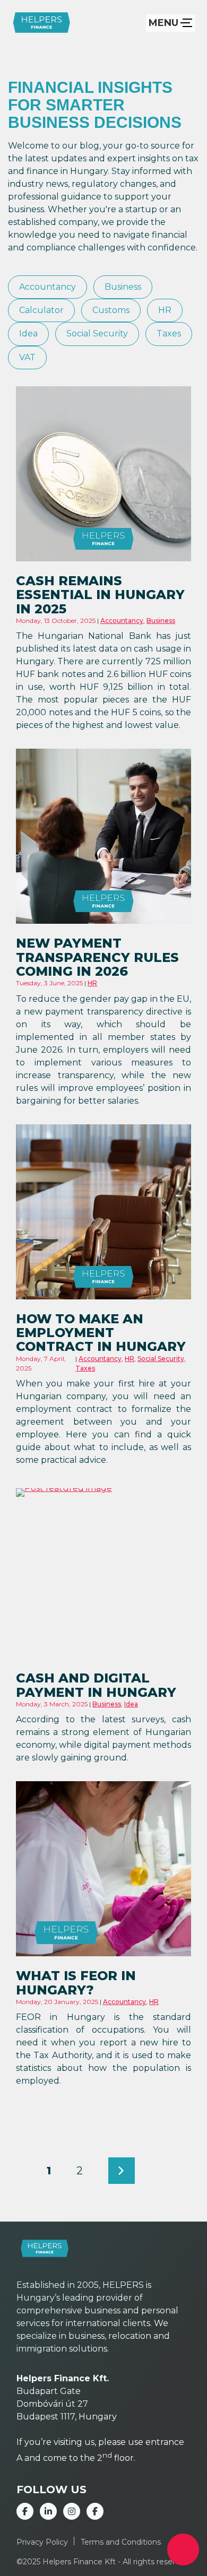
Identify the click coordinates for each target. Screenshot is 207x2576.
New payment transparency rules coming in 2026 (97, 957)
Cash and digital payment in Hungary (96, 1685)
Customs (111, 310)
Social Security (97, 334)
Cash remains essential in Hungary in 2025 (100, 595)
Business (123, 287)
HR (165, 310)
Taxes (169, 334)
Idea (28, 334)
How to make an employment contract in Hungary (101, 1333)
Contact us (183, 2549)
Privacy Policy (42, 2542)
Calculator (41, 310)
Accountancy (48, 287)
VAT (27, 358)
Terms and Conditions (121, 2542)
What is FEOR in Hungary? (76, 1983)
